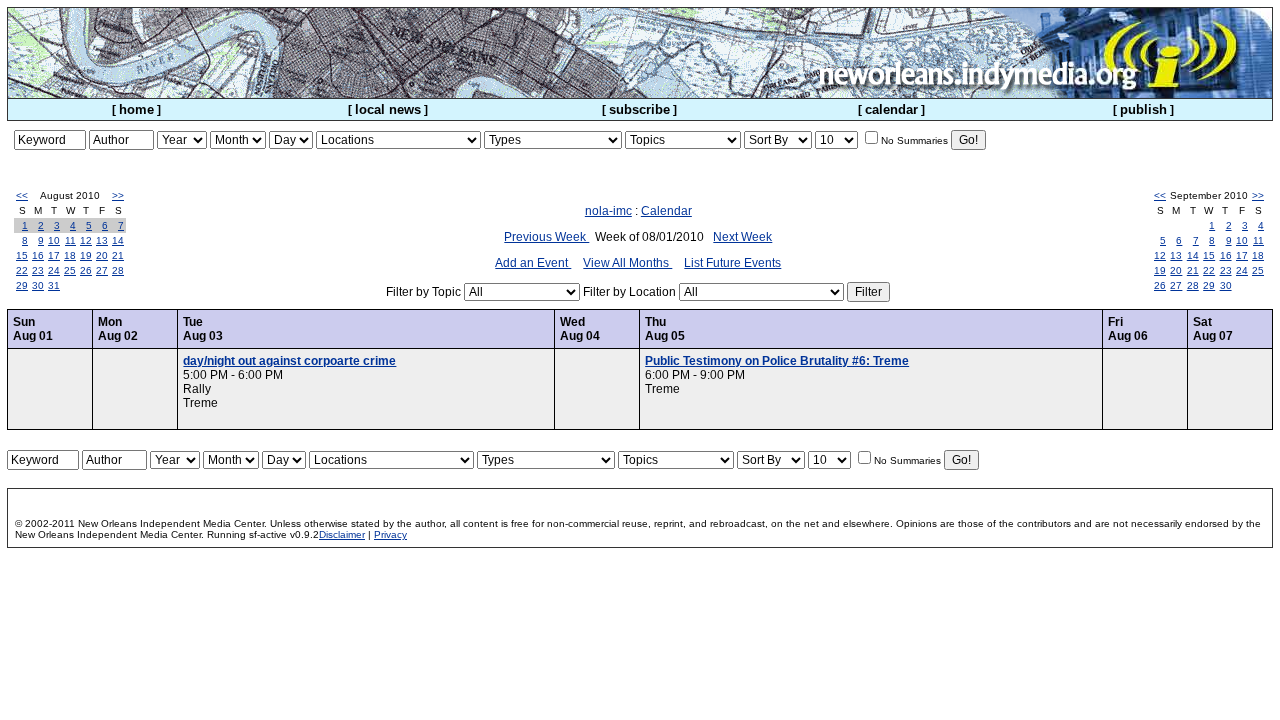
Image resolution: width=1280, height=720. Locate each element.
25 (70, 270)
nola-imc (608, 211)
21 (118, 255)
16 (38, 255)
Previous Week (546, 237)
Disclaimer (342, 534)
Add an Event (533, 263)
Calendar (666, 211)
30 (38, 285)
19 (86, 255)
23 (38, 270)
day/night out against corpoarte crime (289, 361)
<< (22, 195)
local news (388, 109)
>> (118, 195)
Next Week (742, 237)
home (136, 109)
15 (22, 255)
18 (70, 255)
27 (102, 270)
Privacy (390, 534)
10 (54, 240)
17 (54, 255)
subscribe (639, 109)
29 (22, 285)
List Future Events (732, 263)
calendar (891, 109)
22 (22, 270)
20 (102, 255)
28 (118, 270)
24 (54, 270)
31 (54, 285)
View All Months (627, 263)
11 (70, 240)
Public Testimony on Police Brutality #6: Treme (777, 361)
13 (102, 240)
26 (86, 270)
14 (118, 240)
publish (1143, 109)
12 (86, 240)
